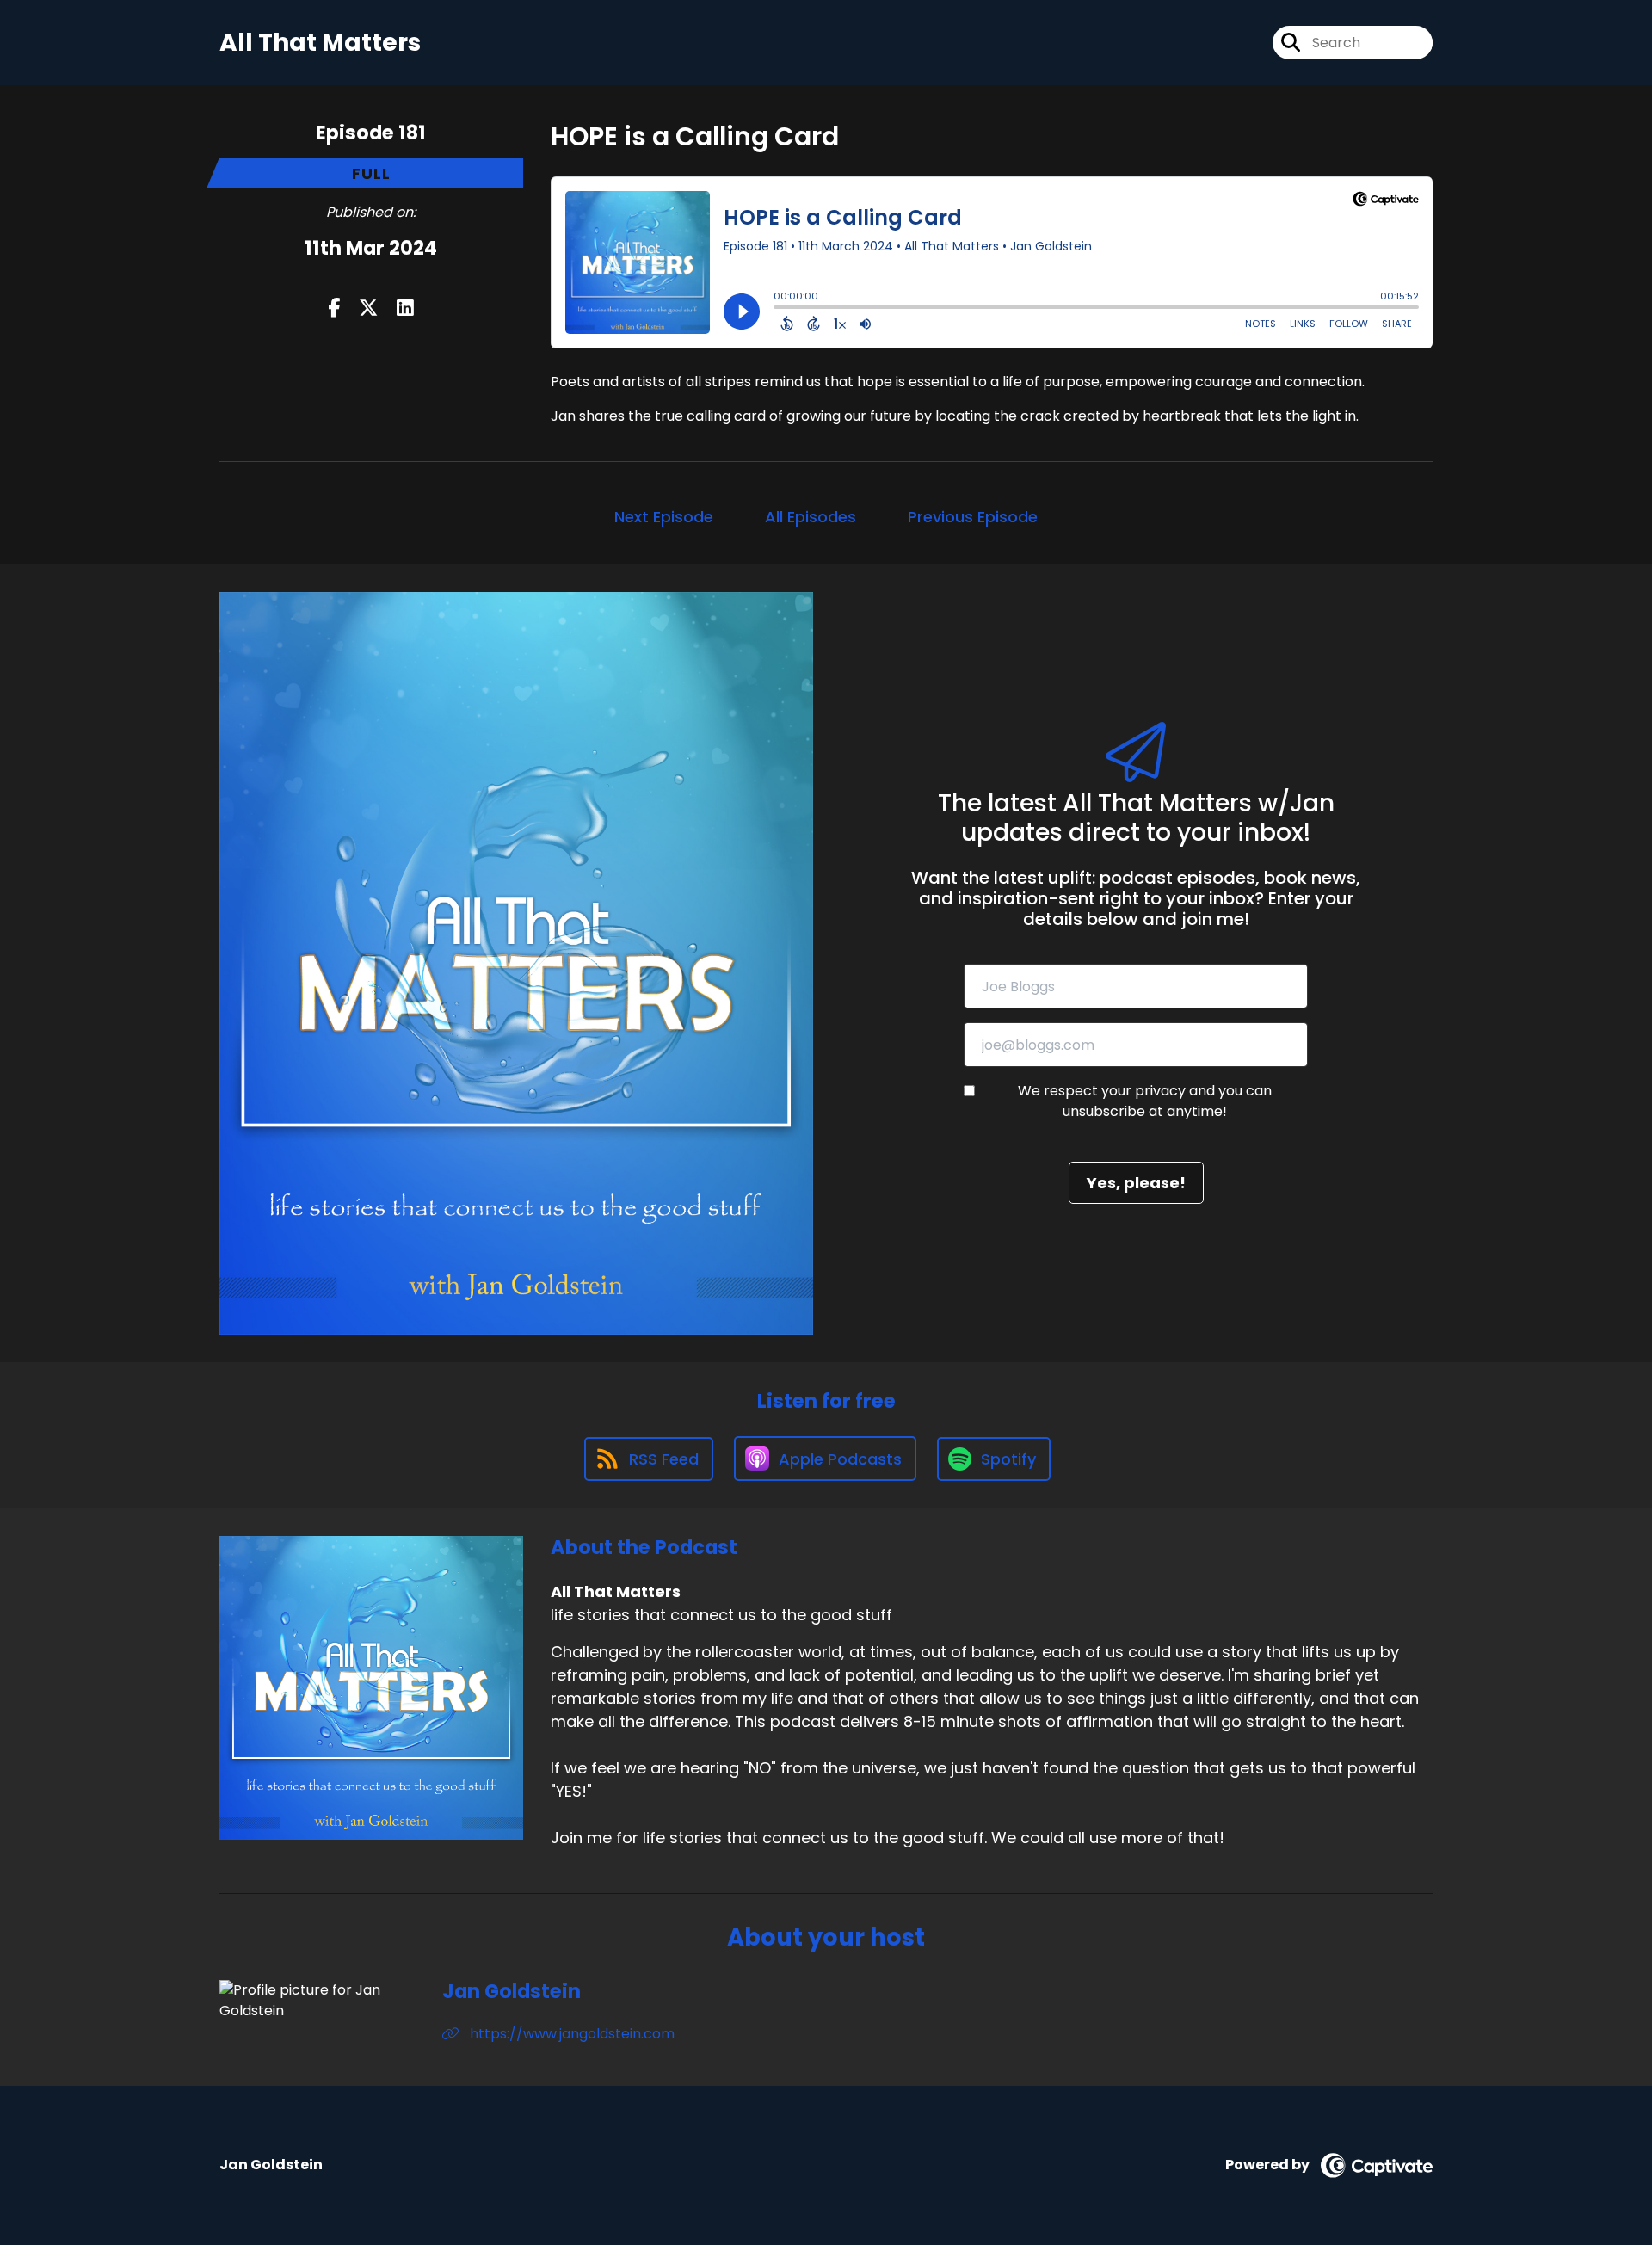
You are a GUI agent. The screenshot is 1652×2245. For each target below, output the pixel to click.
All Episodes (811, 517)
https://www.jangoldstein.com (570, 2034)
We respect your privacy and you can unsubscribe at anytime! (1145, 1101)
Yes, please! (1136, 1183)
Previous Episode (973, 517)
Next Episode (664, 517)
